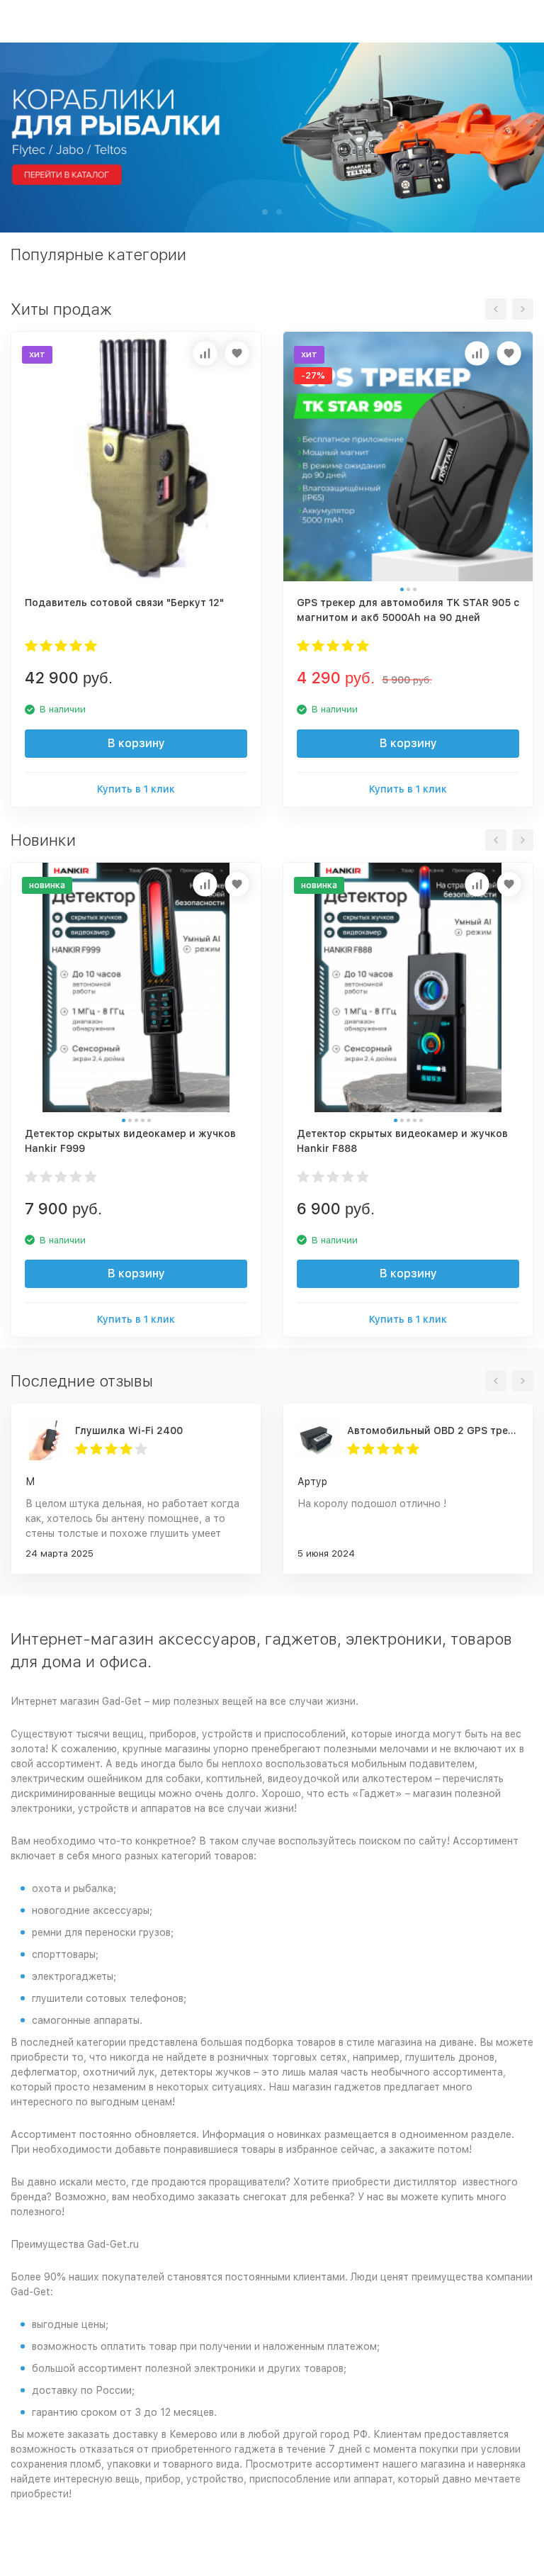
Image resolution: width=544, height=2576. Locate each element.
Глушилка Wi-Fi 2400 (129, 1430)
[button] (265, 212)
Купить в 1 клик (136, 789)
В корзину (136, 743)
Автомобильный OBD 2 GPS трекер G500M (433, 1430)
